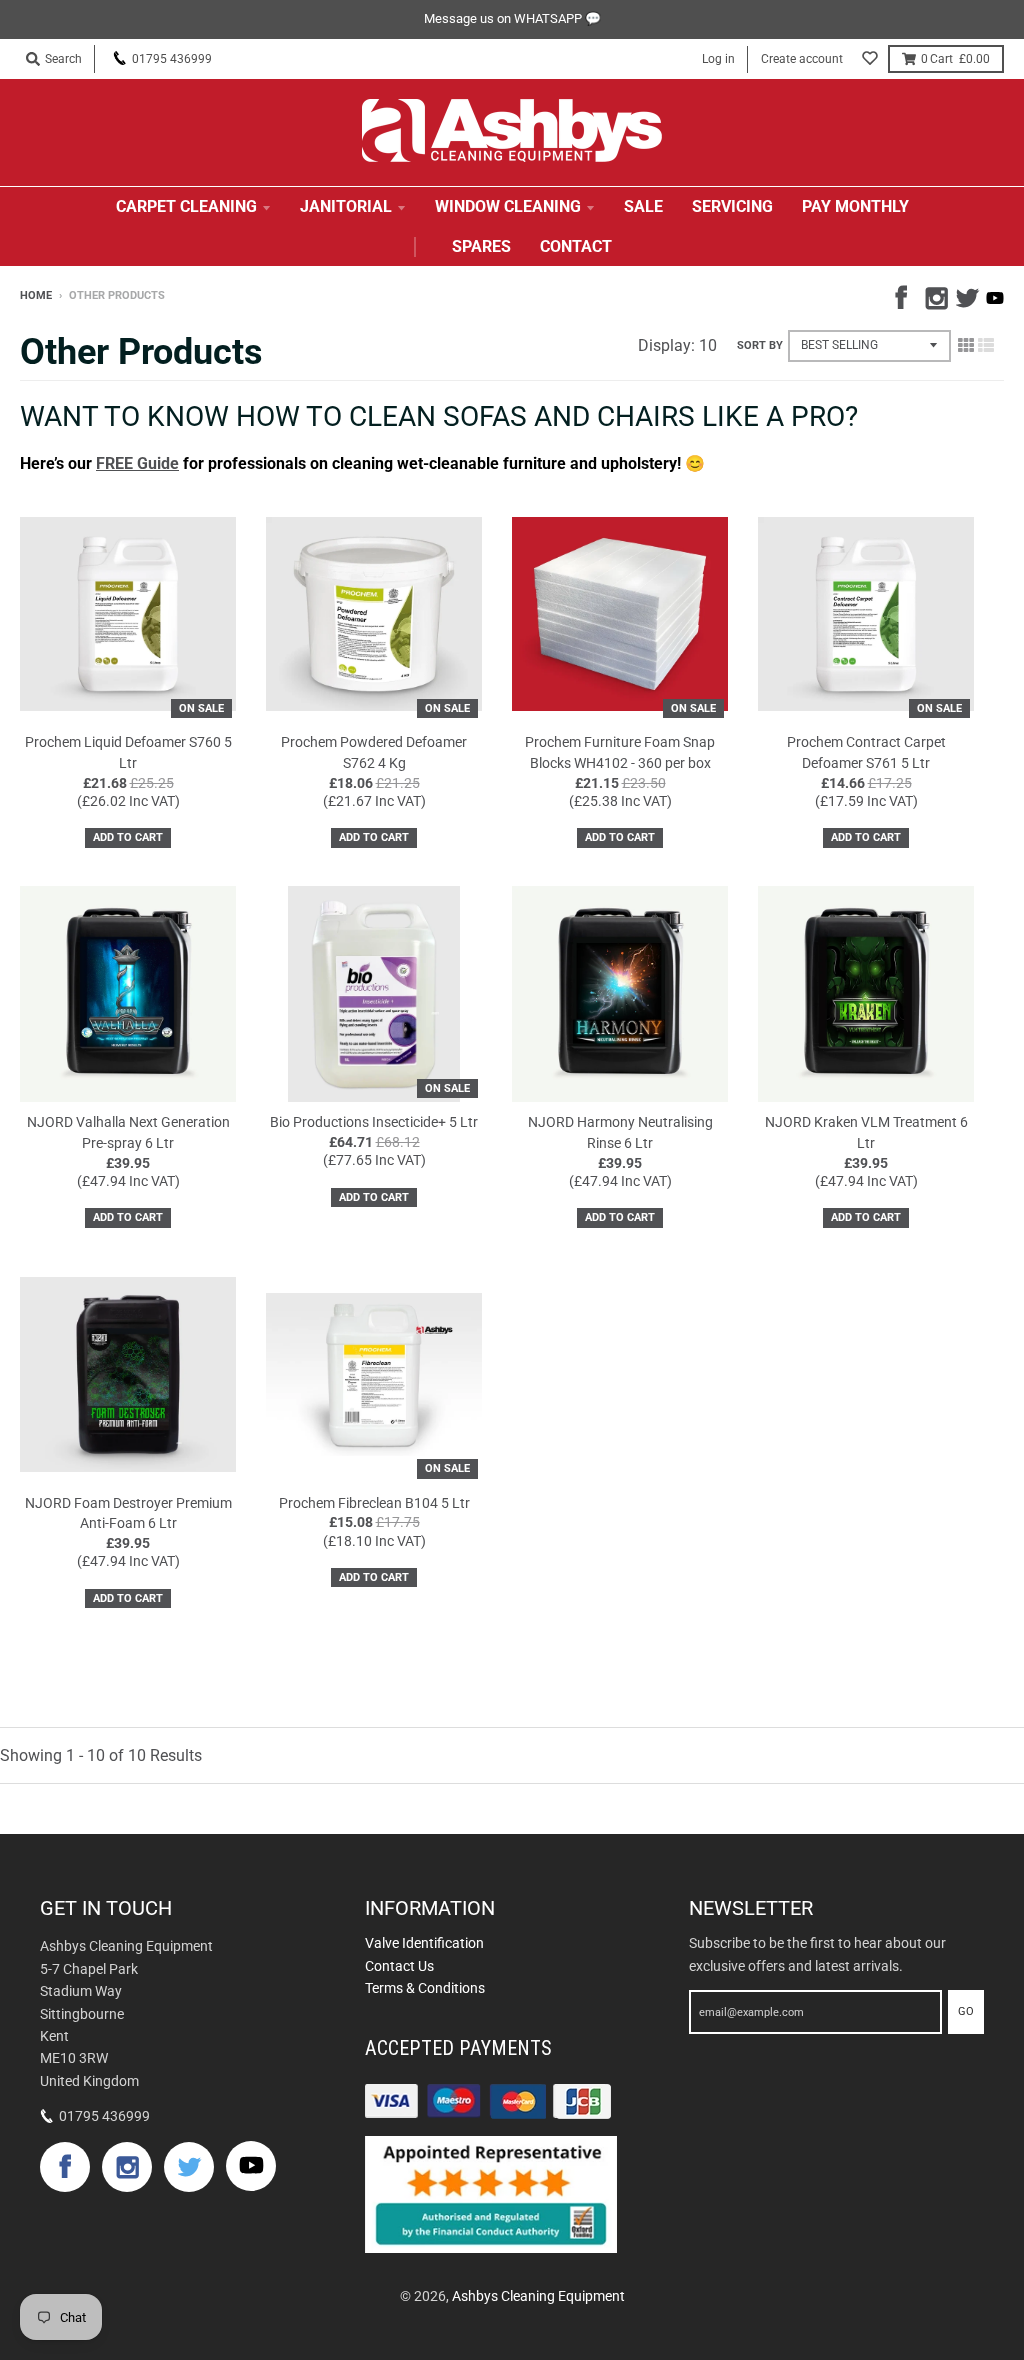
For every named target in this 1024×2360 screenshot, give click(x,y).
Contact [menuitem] (576, 246)
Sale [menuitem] (643, 206)
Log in (718, 59)
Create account (802, 59)
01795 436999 (172, 59)
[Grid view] (966, 345)
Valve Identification (424, 1943)
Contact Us (399, 1966)
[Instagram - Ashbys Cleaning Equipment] (935, 295)
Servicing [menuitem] (732, 206)
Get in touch (106, 1908)
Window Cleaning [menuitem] (508, 206)
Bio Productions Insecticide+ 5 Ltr (374, 1122)
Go (966, 2011)
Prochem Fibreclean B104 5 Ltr (374, 1503)
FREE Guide (137, 463)
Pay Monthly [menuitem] (855, 206)
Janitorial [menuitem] (346, 206)
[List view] (986, 345)
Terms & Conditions (425, 1988)
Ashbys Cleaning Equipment (538, 2296)
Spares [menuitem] (481, 246)
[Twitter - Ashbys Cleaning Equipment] (965, 295)
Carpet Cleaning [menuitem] (186, 206)
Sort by (760, 345)
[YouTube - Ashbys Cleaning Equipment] (995, 298)
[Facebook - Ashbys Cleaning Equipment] (905, 295)
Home (36, 295)
